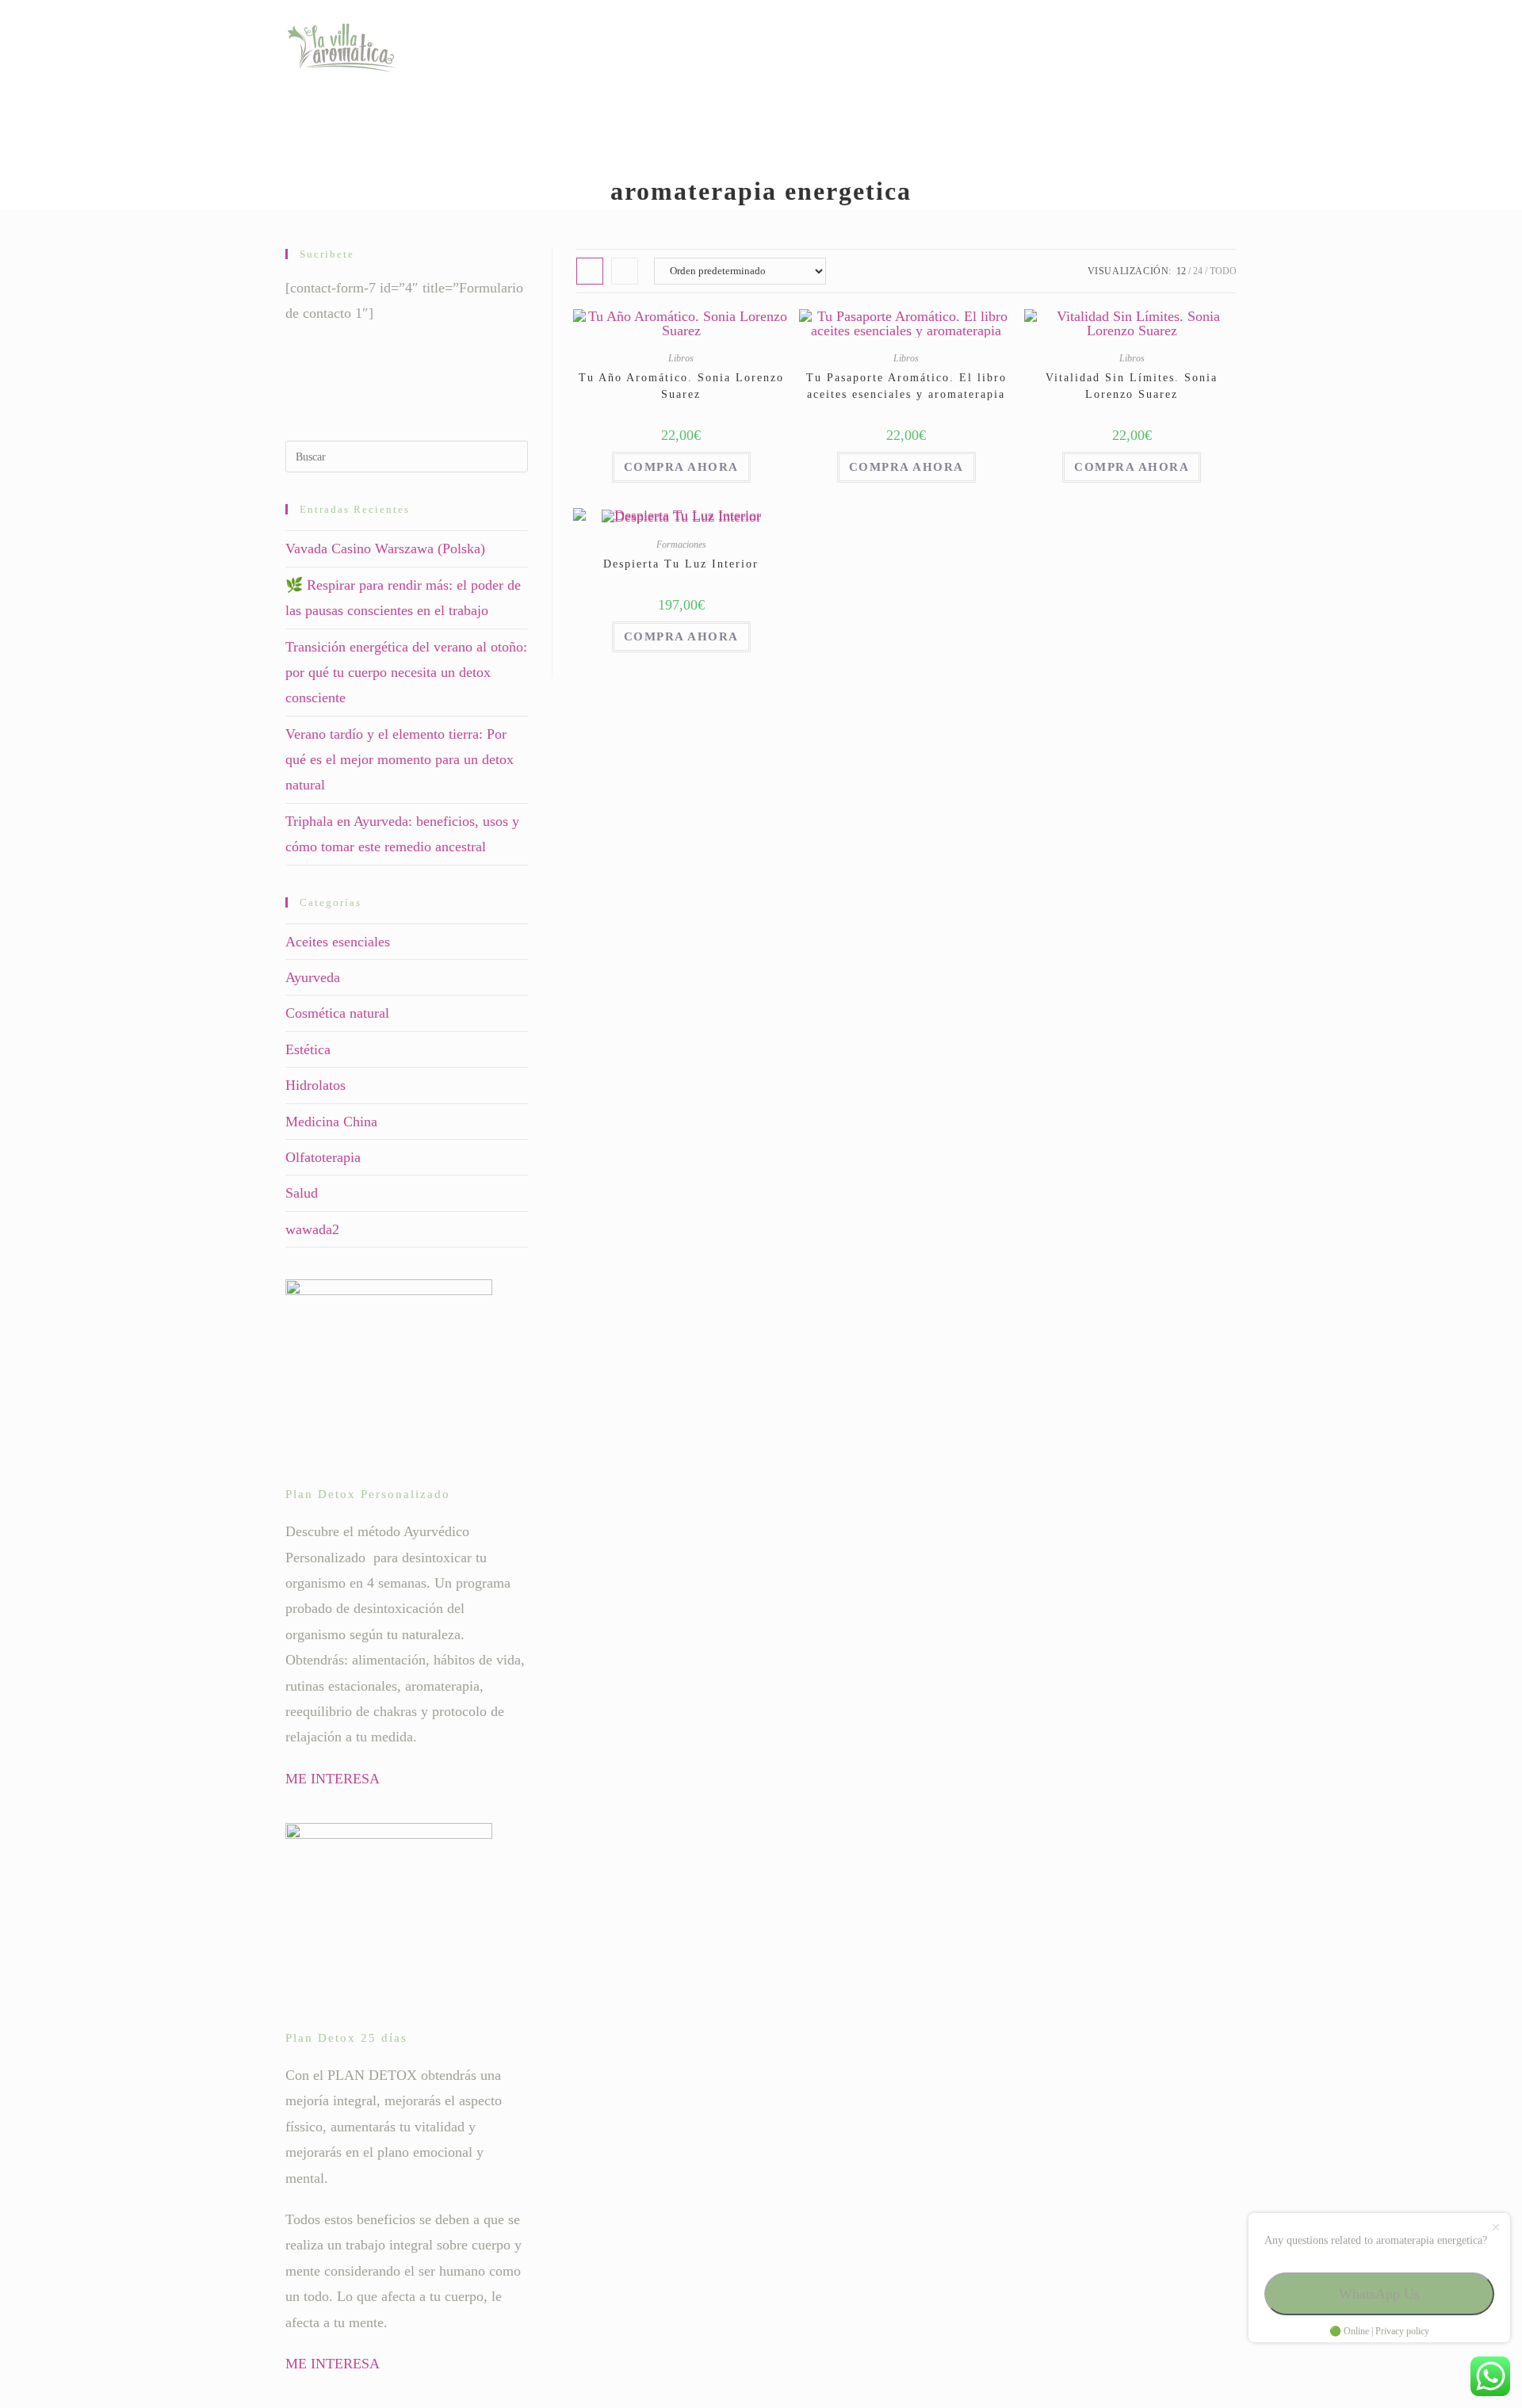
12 (1181, 271)
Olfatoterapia (323, 1157)
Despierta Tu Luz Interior (681, 564)
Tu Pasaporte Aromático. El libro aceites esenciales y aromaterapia (906, 386)
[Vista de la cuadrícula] (590, 271)
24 (1198, 271)
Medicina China (331, 1122)
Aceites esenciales (338, 942)
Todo (1223, 271)
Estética (308, 1049)
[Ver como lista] (625, 271)
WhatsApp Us (1379, 2294)
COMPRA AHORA (681, 467)
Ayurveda (313, 977)
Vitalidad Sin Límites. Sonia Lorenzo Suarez (1132, 386)
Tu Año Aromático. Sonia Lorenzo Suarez (681, 386)
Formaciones (681, 545)
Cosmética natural (337, 1013)
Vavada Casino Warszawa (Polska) (385, 548)
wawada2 (312, 1229)
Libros (681, 358)
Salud (302, 1193)
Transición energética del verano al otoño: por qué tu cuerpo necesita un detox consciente (406, 673)
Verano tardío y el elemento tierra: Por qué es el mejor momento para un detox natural (400, 760)
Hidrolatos (315, 1085)
